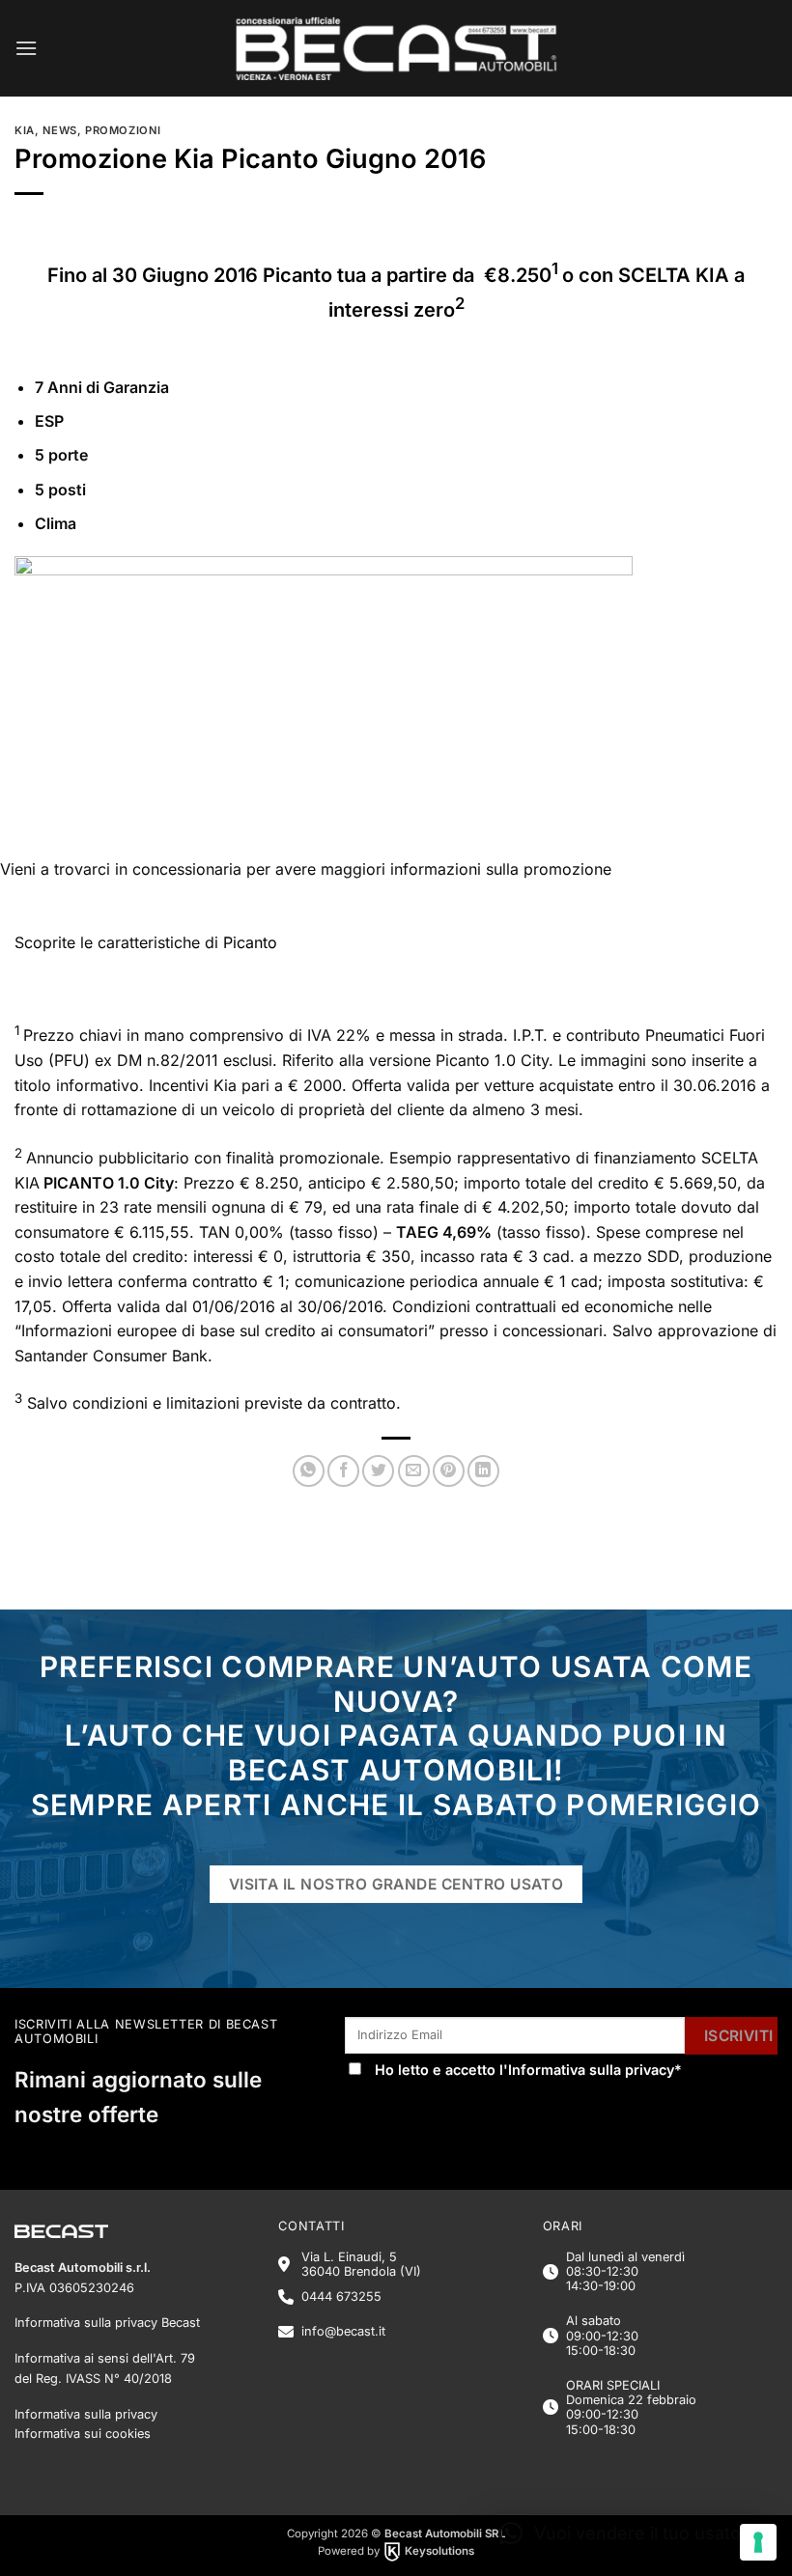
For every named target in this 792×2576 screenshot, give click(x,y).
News (60, 130)
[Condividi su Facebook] (343, 1471)
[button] (26, 48)
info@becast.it (343, 2331)
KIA (25, 130)
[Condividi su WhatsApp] (309, 1471)
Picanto (250, 942)
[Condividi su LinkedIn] (483, 1471)
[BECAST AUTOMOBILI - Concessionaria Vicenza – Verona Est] (396, 48)
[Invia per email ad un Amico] (414, 1471)
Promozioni (123, 130)
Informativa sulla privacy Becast (107, 2323)
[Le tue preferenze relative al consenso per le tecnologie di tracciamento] (758, 2542)
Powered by (396, 2551)
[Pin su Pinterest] (449, 1471)
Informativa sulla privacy (591, 2070)
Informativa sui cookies (83, 2434)
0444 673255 (341, 2296)
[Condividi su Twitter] (378, 1471)
